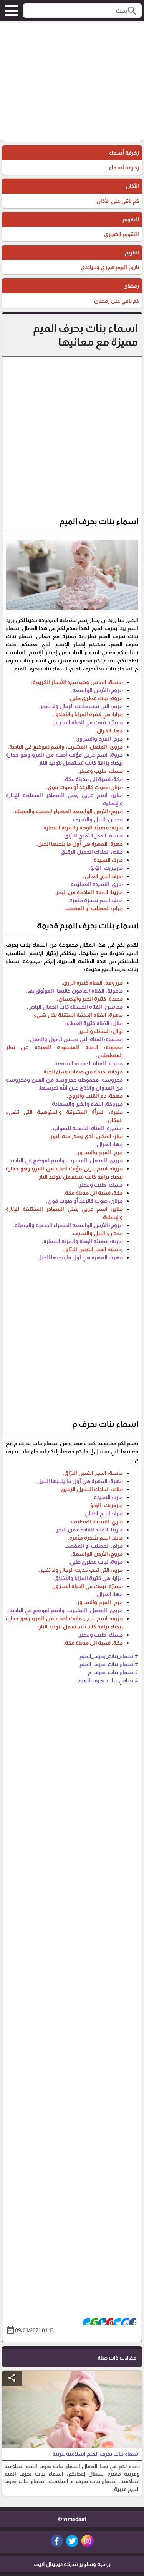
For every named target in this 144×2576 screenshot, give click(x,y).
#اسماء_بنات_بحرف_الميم (109, 1656)
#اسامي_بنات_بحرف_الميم (108, 1680)
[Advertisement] (72, 81)
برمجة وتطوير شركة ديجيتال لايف (72, 2564)
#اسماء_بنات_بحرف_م (113, 1672)
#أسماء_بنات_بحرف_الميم (109, 1664)
